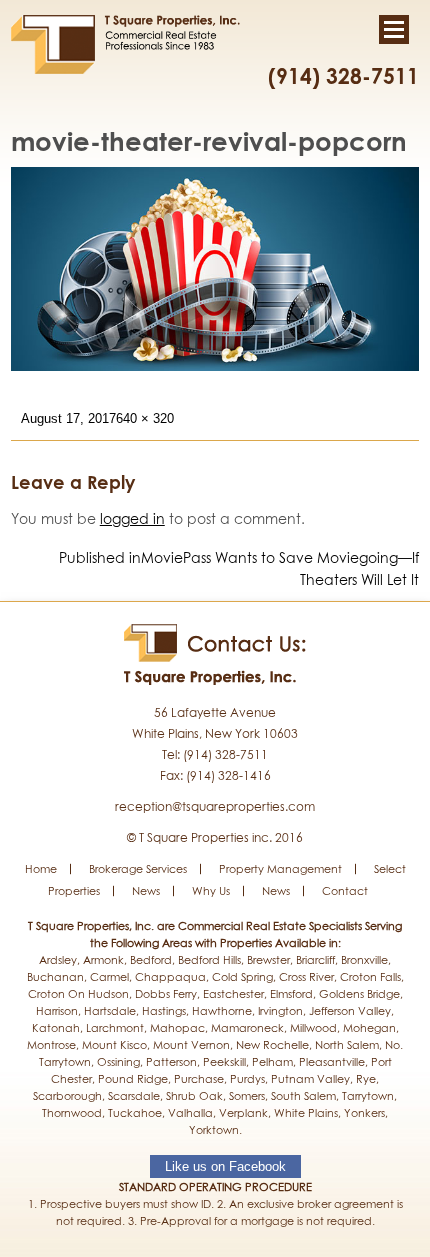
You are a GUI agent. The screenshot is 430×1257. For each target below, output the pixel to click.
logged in (132, 518)
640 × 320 (145, 418)
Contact (345, 890)
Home (41, 868)
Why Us (211, 890)
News (146, 890)
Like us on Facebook (225, 1166)
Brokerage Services (138, 868)
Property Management (280, 868)
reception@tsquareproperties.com (215, 806)
